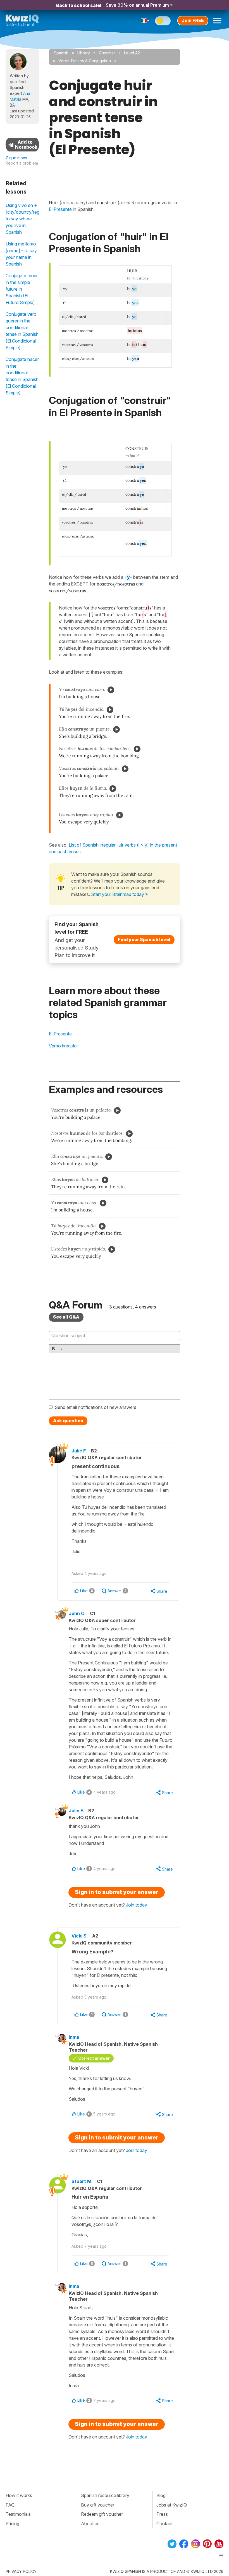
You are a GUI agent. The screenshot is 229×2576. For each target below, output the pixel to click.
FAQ (10, 2505)
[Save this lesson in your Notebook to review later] (22, 145)
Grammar (107, 53)
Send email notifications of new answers (96, 1407)
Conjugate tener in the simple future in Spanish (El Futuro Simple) (22, 289)
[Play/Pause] (111, 690)
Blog (161, 2495)
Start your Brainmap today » (119, 894)
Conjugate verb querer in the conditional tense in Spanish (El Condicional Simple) (22, 331)
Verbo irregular (63, 1046)
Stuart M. (82, 2181)
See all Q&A (66, 1317)
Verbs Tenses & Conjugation (85, 61)
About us (90, 2524)
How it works (19, 2495)
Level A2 (132, 53)
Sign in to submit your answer (117, 1892)
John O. (77, 1613)
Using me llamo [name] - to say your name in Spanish (21, 254)
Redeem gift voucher (102, 2514)
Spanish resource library (105, 2495)
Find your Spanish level (144, 939)
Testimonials (18, 2514)
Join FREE (193, 20)
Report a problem (22, 163)
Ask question (68, 1421)
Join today (137, 1905)
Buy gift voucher (98, 2505)
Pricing (12, 2524)
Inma (74, 2037)
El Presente (60, 1034)
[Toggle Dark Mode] (163, 21)
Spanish (61, 53)
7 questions (16, 158)
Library (84, 53)
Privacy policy (21, 2571)
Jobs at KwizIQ (172, 2505)
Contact (164, 2524)
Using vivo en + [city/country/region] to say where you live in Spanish (22, 219)
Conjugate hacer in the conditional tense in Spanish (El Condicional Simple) (22, 376)
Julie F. (79, 1451)
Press (162, 2514)
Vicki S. (80, 1936)
